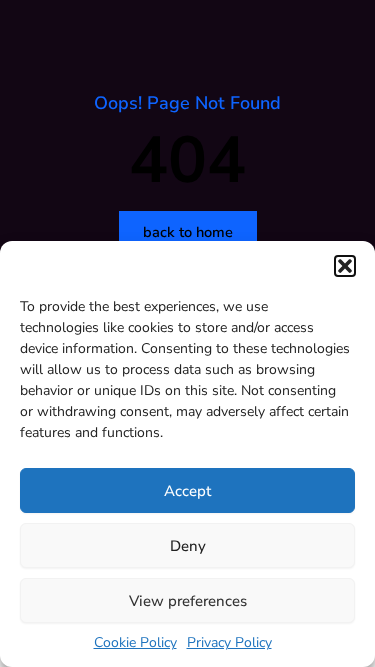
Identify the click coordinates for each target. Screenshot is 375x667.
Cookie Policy (135, 642)
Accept (187, 491)
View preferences (188, 601)
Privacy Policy (229, 642)
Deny (188, 546)
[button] (345, 266)
